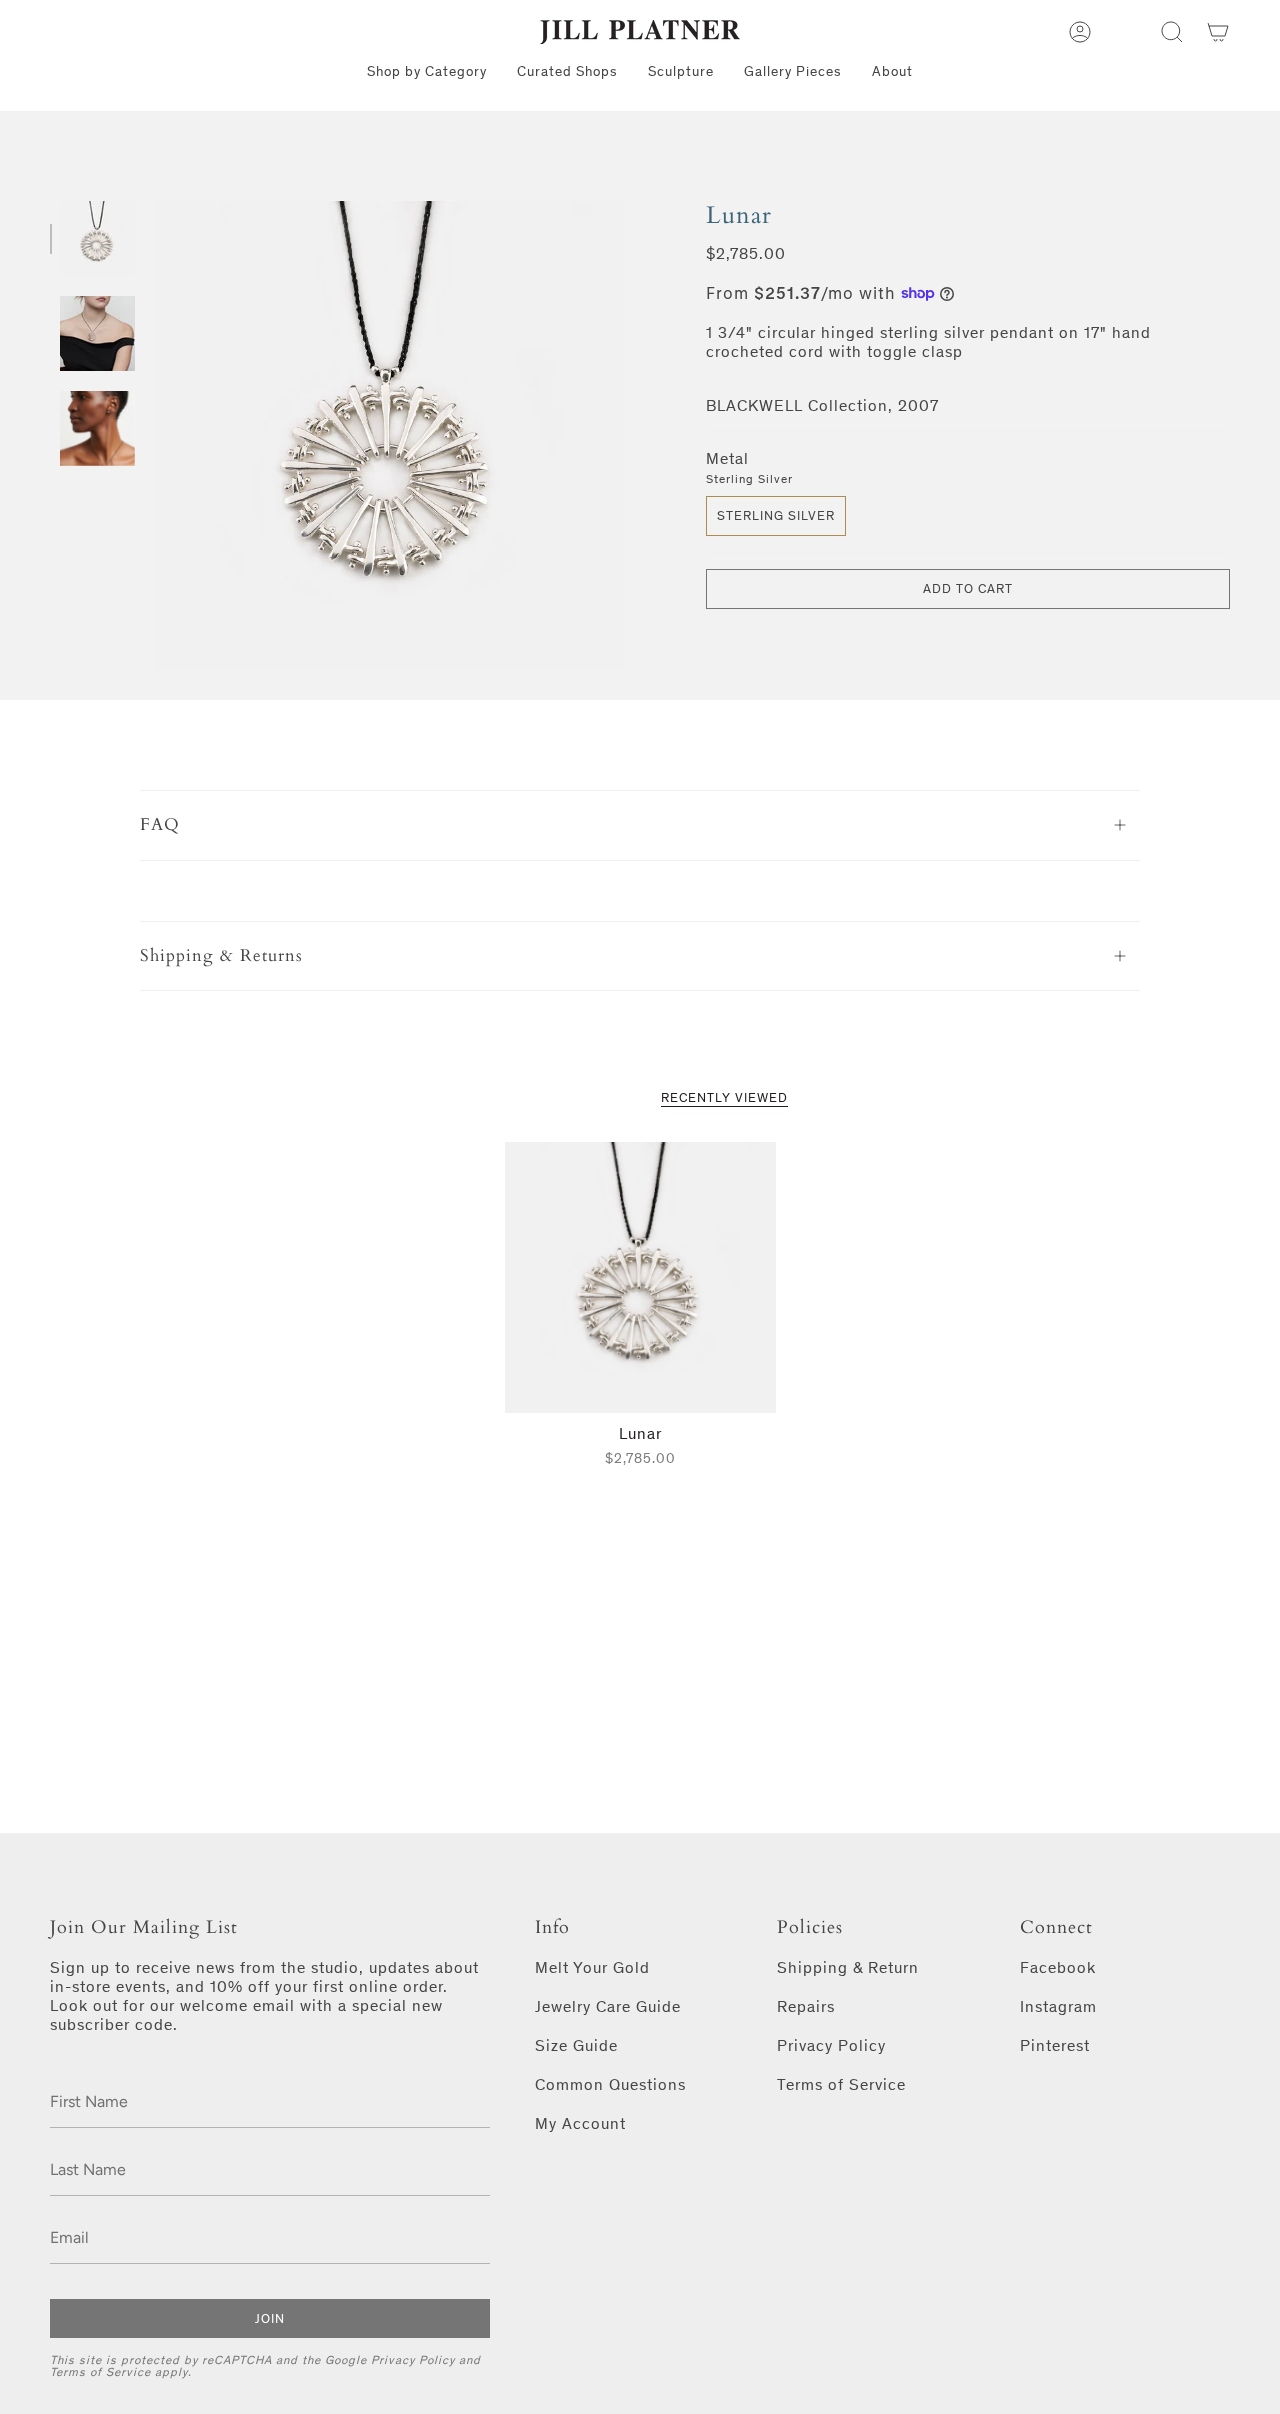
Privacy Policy (413, 2360)
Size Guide (576, 2045)
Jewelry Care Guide (608, 2006)
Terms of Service (100, 2372)
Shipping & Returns (221, 955)
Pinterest (1055, 2045)
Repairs (806, 2006)
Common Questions (610, 2084)
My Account (580, 2123)
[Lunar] (640, 1277)
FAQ (160, 824)
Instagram (1058, 2006)
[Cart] (1218, 32)
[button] (1172, 32)
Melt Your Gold (592, 1967)
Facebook (1058, 1967)
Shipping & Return (848, 1967)
